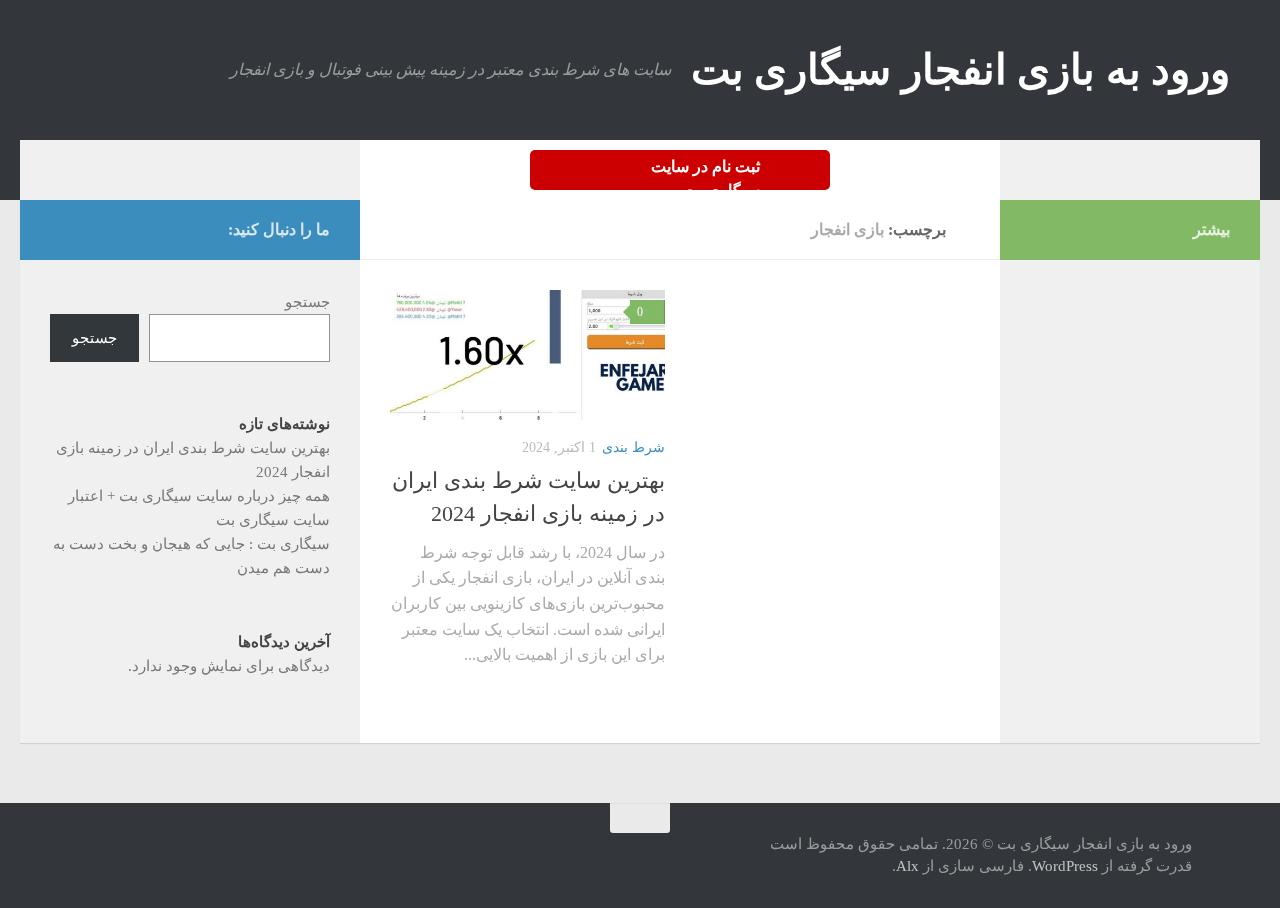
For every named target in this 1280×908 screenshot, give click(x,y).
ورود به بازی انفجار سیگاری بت (961, 70)
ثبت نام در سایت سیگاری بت (705, 174)
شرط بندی (633, 447)
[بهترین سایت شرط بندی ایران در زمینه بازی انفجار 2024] (527, 355)
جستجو (307, 302)
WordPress (1065, 866)
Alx (907, 866)
